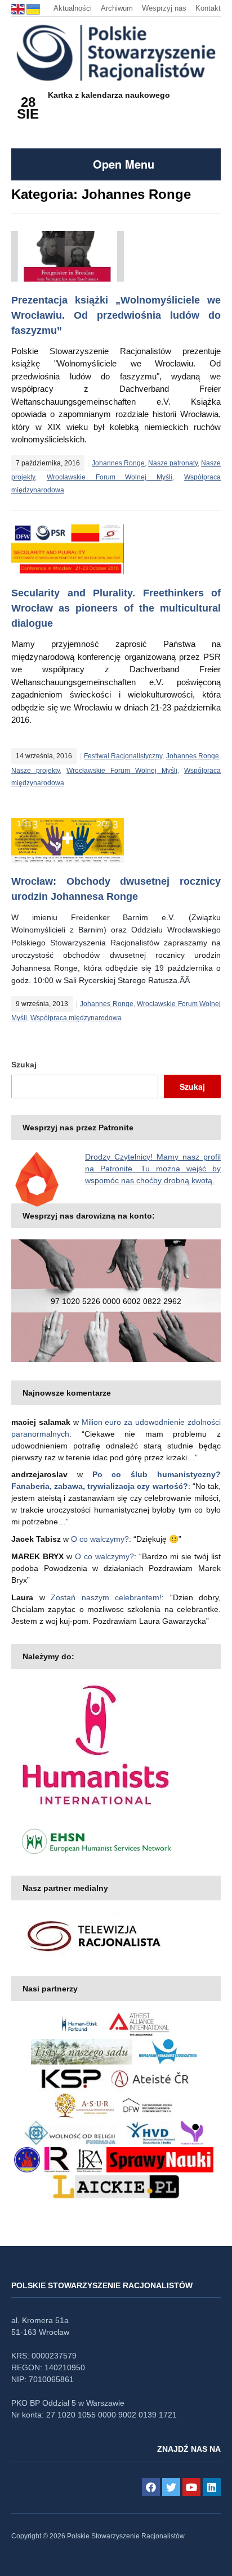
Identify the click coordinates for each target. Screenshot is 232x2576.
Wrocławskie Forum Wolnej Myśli (110, 477)
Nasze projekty (35, 771)
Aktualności (73, 8)
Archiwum (117, 8)
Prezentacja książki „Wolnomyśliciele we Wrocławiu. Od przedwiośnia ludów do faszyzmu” (116, 315)
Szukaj (24, 1065)
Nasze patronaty (173, 463)
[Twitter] (171, 2487)
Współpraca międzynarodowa (76, 1018)
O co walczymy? (100, 1539)
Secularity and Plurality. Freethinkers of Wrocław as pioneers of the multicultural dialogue (116, 608)
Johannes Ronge (118, 463)
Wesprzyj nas (164, 8)
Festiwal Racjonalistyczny (123, 756)
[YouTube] (191, 2487)
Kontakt (208, 8)
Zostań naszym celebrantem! (106, 1597)
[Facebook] (151, 2487)
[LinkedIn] (212, 2487)
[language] (19, 8)
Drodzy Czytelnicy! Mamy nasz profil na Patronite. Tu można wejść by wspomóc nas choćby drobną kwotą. (153, 1169)
